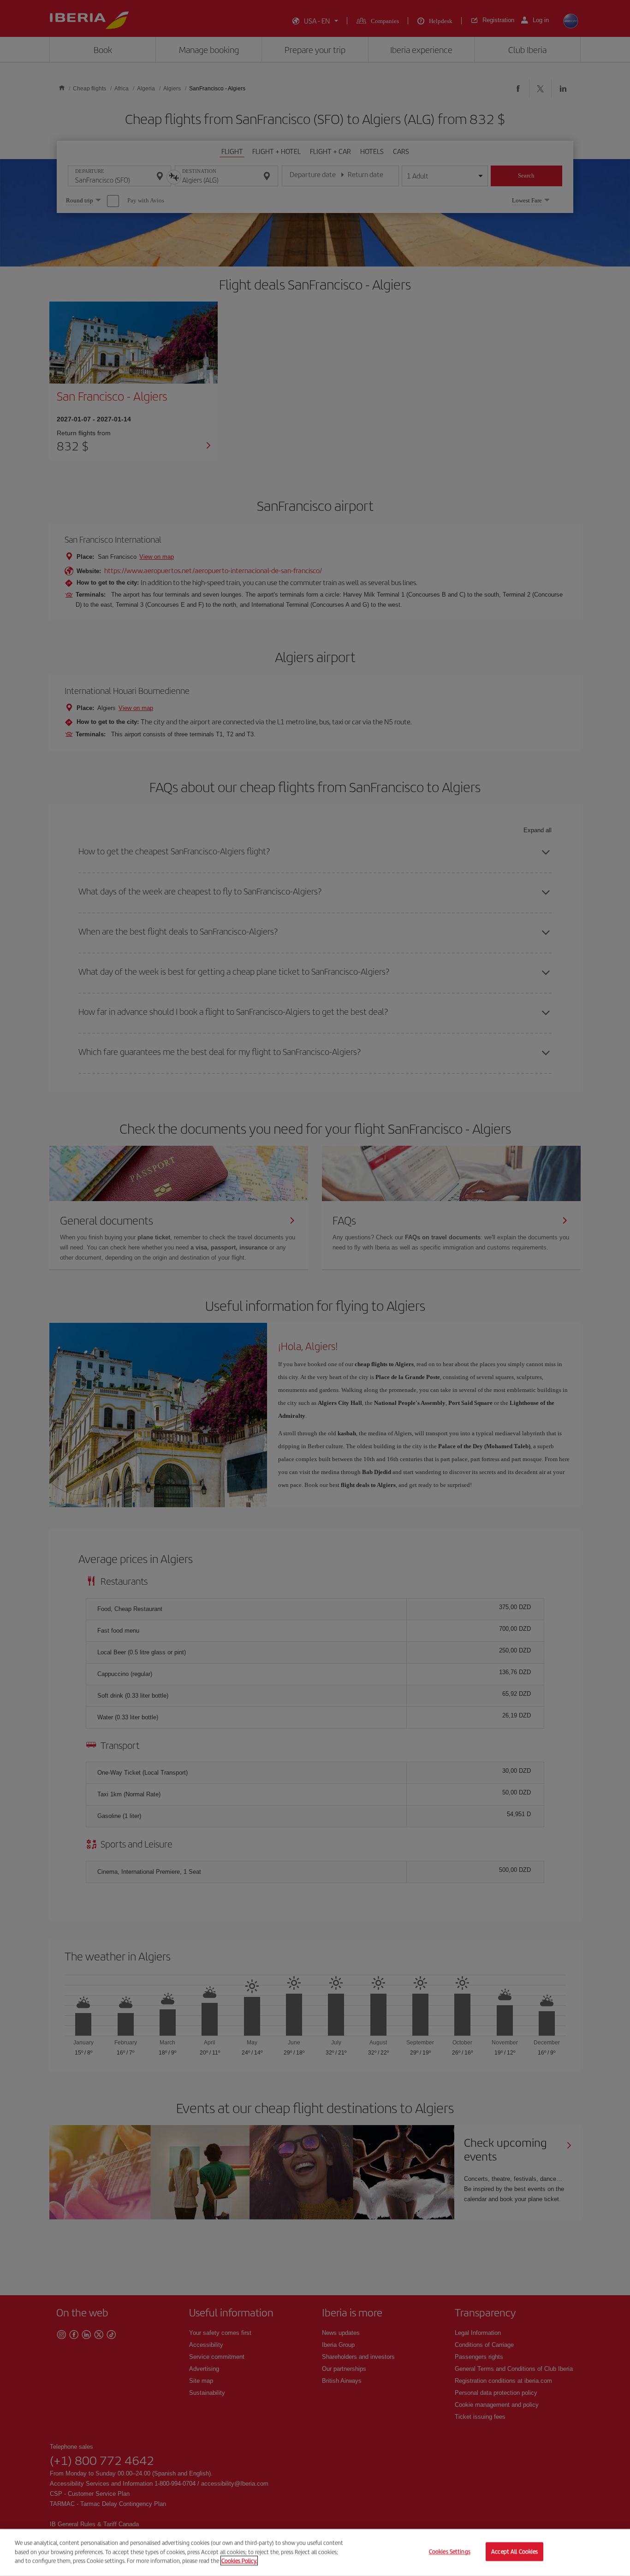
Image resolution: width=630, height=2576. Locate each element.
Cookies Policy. (239, 2561)
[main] (315, 2552)
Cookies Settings (450, 2552)
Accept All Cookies (514, 2552)
